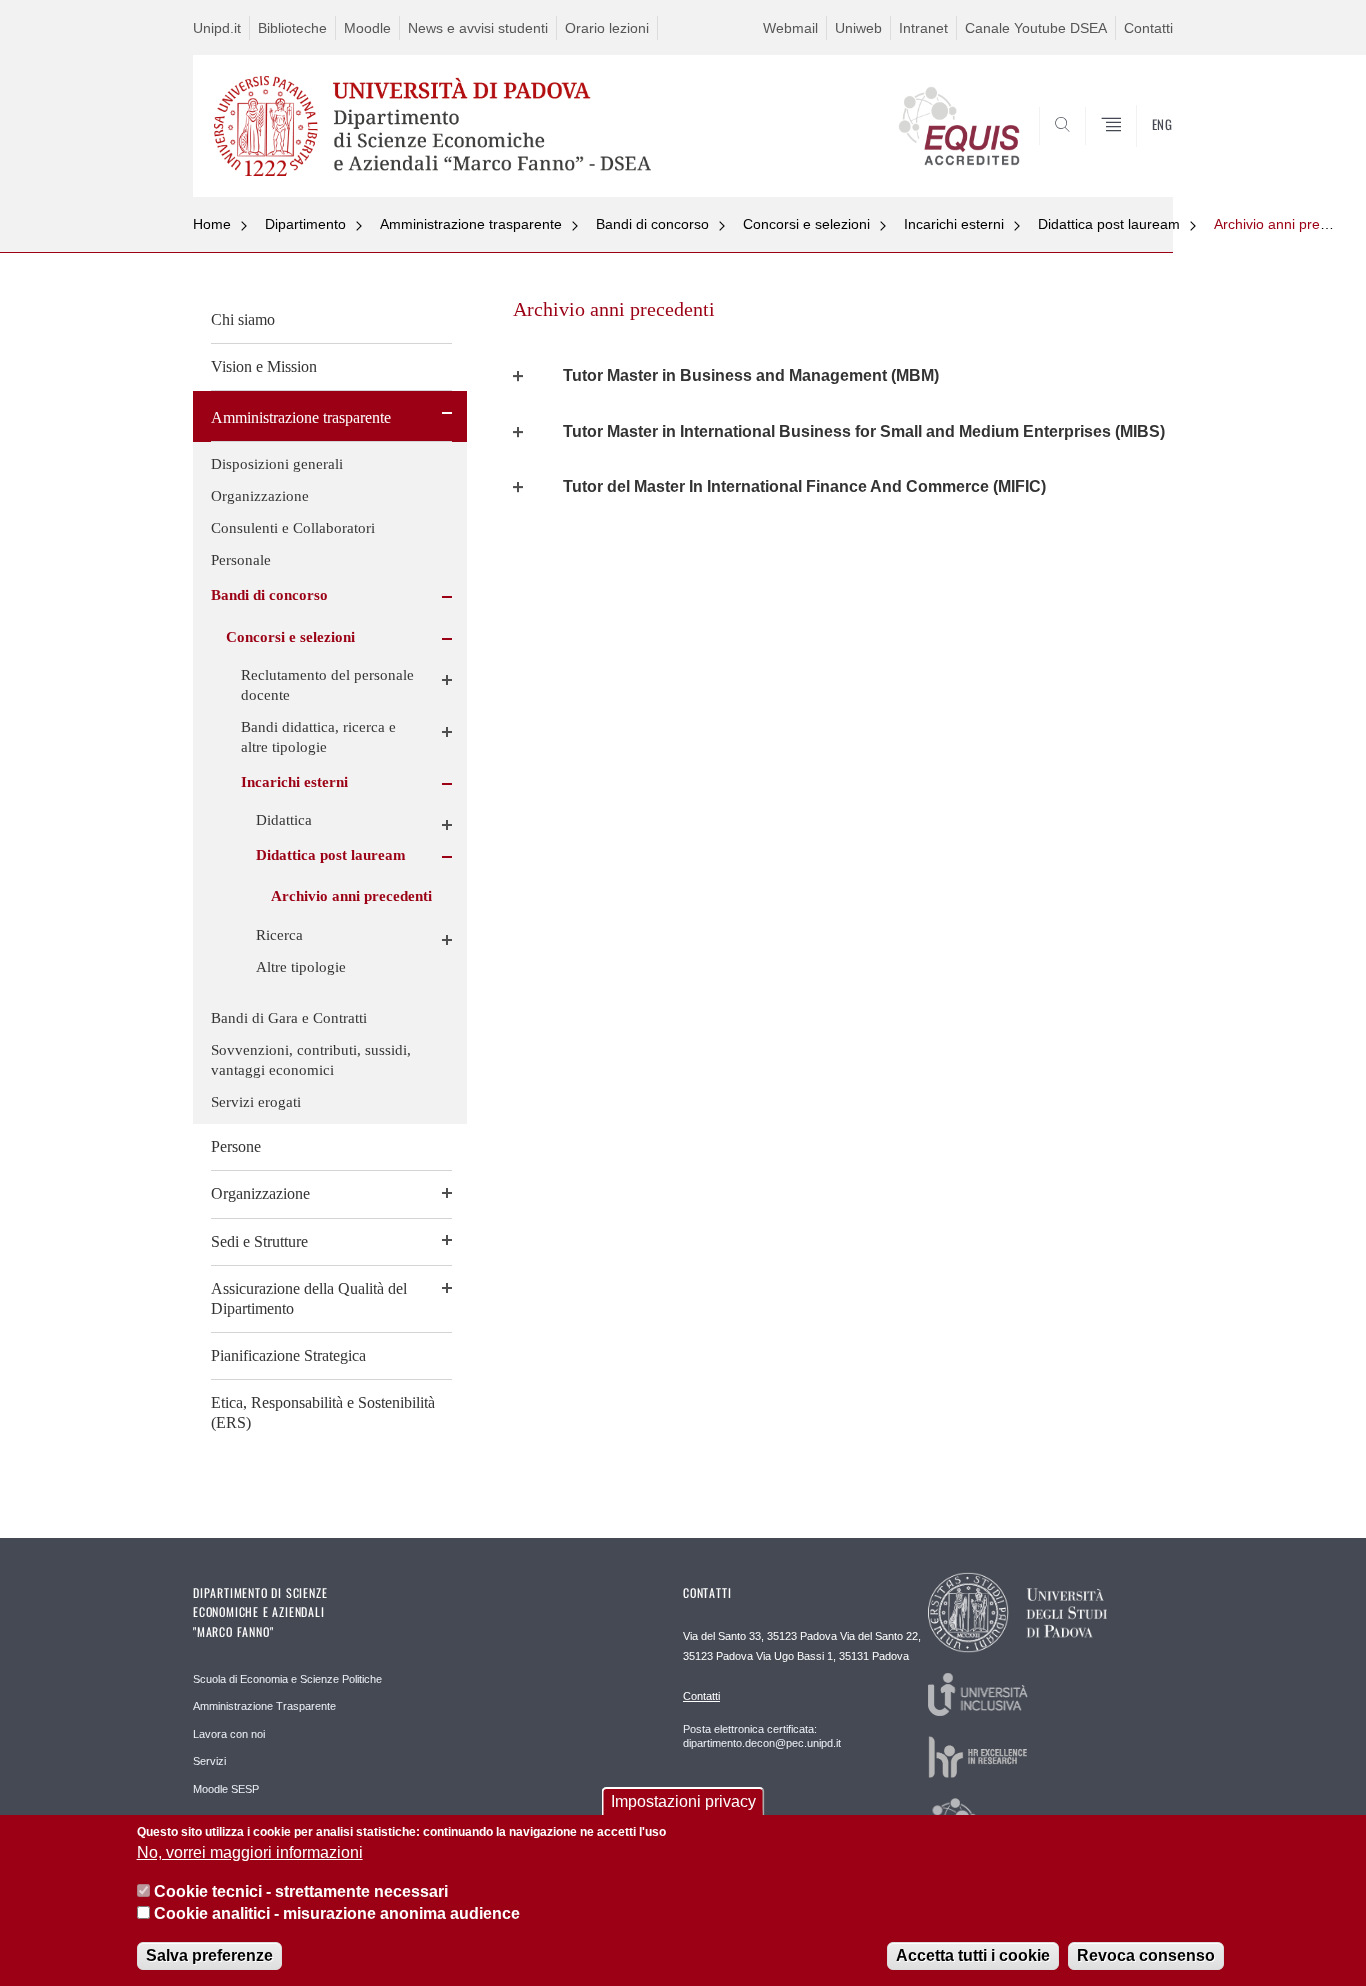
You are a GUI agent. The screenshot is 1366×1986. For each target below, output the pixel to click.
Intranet (923, 28)
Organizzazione (260, 496)
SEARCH (1137, 148)
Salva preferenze (209, 1955)
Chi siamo (243, 319)
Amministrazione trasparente (471, 224)
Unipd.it (217, 28)
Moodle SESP (226, 1789)
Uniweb (858, 28)
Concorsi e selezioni (806, 224)
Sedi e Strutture (259, 1241)
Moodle (367, 28)
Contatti (1148, 28)
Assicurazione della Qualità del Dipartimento (309, 1298)
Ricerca (279, 935)
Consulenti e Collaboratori (293, 528)
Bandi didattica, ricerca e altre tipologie (318, 737)
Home (212, 224)
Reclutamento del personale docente (327, 685)
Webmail (790, 28)
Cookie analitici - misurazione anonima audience (337, 1914)
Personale (241, 560)
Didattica (284, 820)
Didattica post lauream (1109, 224)
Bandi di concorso (652, 224)
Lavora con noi (229, 1734)
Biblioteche (292, 28)
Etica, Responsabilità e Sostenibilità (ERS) (323, 1412)
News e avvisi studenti (478, 28)
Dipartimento (305, 224)
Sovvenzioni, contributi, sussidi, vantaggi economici (311, 1060)
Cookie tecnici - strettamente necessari (301, 1891)
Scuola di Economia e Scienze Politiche (287, 1679)
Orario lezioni (607, 28)
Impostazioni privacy (683, 1801)
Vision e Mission (264, 366)
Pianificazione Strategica (288, 1355)
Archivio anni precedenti (1290, 224)
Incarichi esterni (954, 224)
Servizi (209, 1761)
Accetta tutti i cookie (973, 1955)
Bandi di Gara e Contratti (289, 1018)
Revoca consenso (1146, 1955)
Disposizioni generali (277, 464)
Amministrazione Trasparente (264, 1706)
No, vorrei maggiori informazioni (250, 1853)
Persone (236, 1146)
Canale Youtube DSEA (1036, 28)
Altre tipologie (301, 967)
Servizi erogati (256, 1102)
